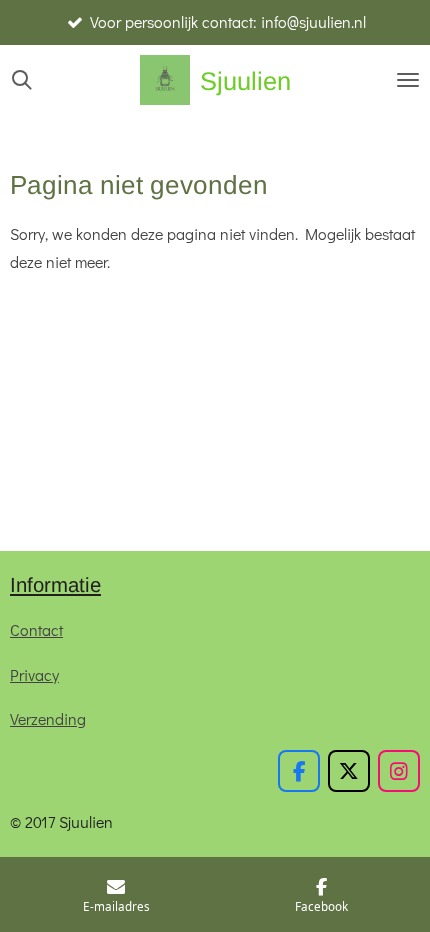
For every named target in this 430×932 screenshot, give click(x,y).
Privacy (34, 674)
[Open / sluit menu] (408, 80)
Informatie (55, 585)
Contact (36, 629)
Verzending (48, 718)
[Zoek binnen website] (22, 80)
